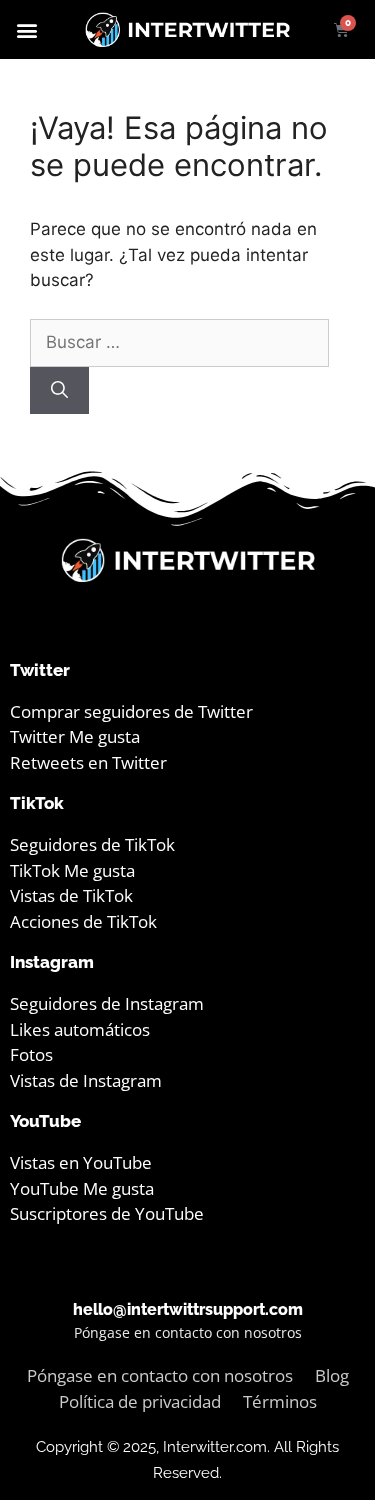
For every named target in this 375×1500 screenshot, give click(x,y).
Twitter (40, 670)
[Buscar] (59, 391)
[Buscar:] (179, 342)
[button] (26, 29)
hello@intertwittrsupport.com (188, 1309)
